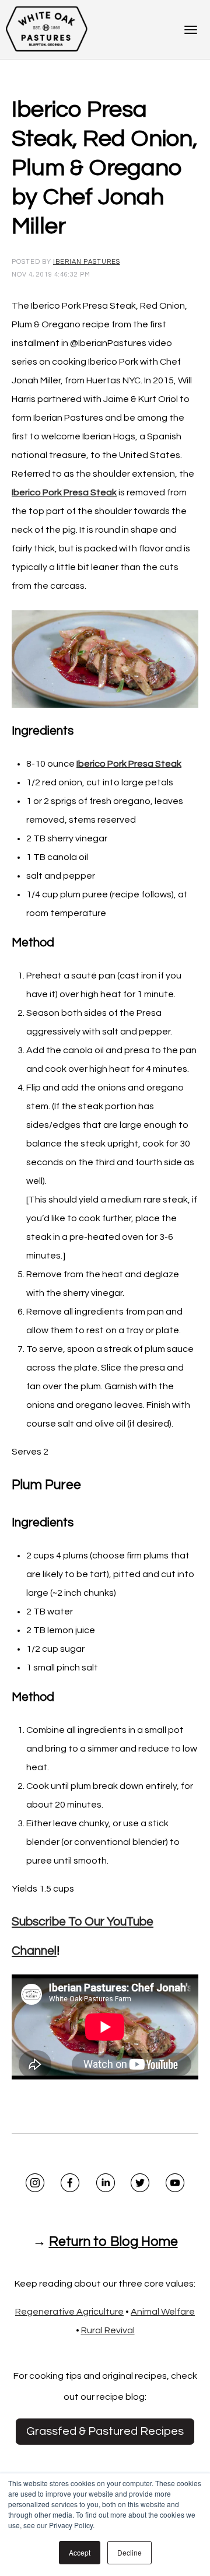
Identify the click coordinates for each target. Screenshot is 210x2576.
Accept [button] (80, 2552)
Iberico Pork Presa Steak (129, 764)
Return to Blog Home (113, 2242)
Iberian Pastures (87, 262)
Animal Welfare (163, 2312)
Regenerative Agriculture (69, 2312)
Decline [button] (129, 2552)
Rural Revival (108, 2330)
